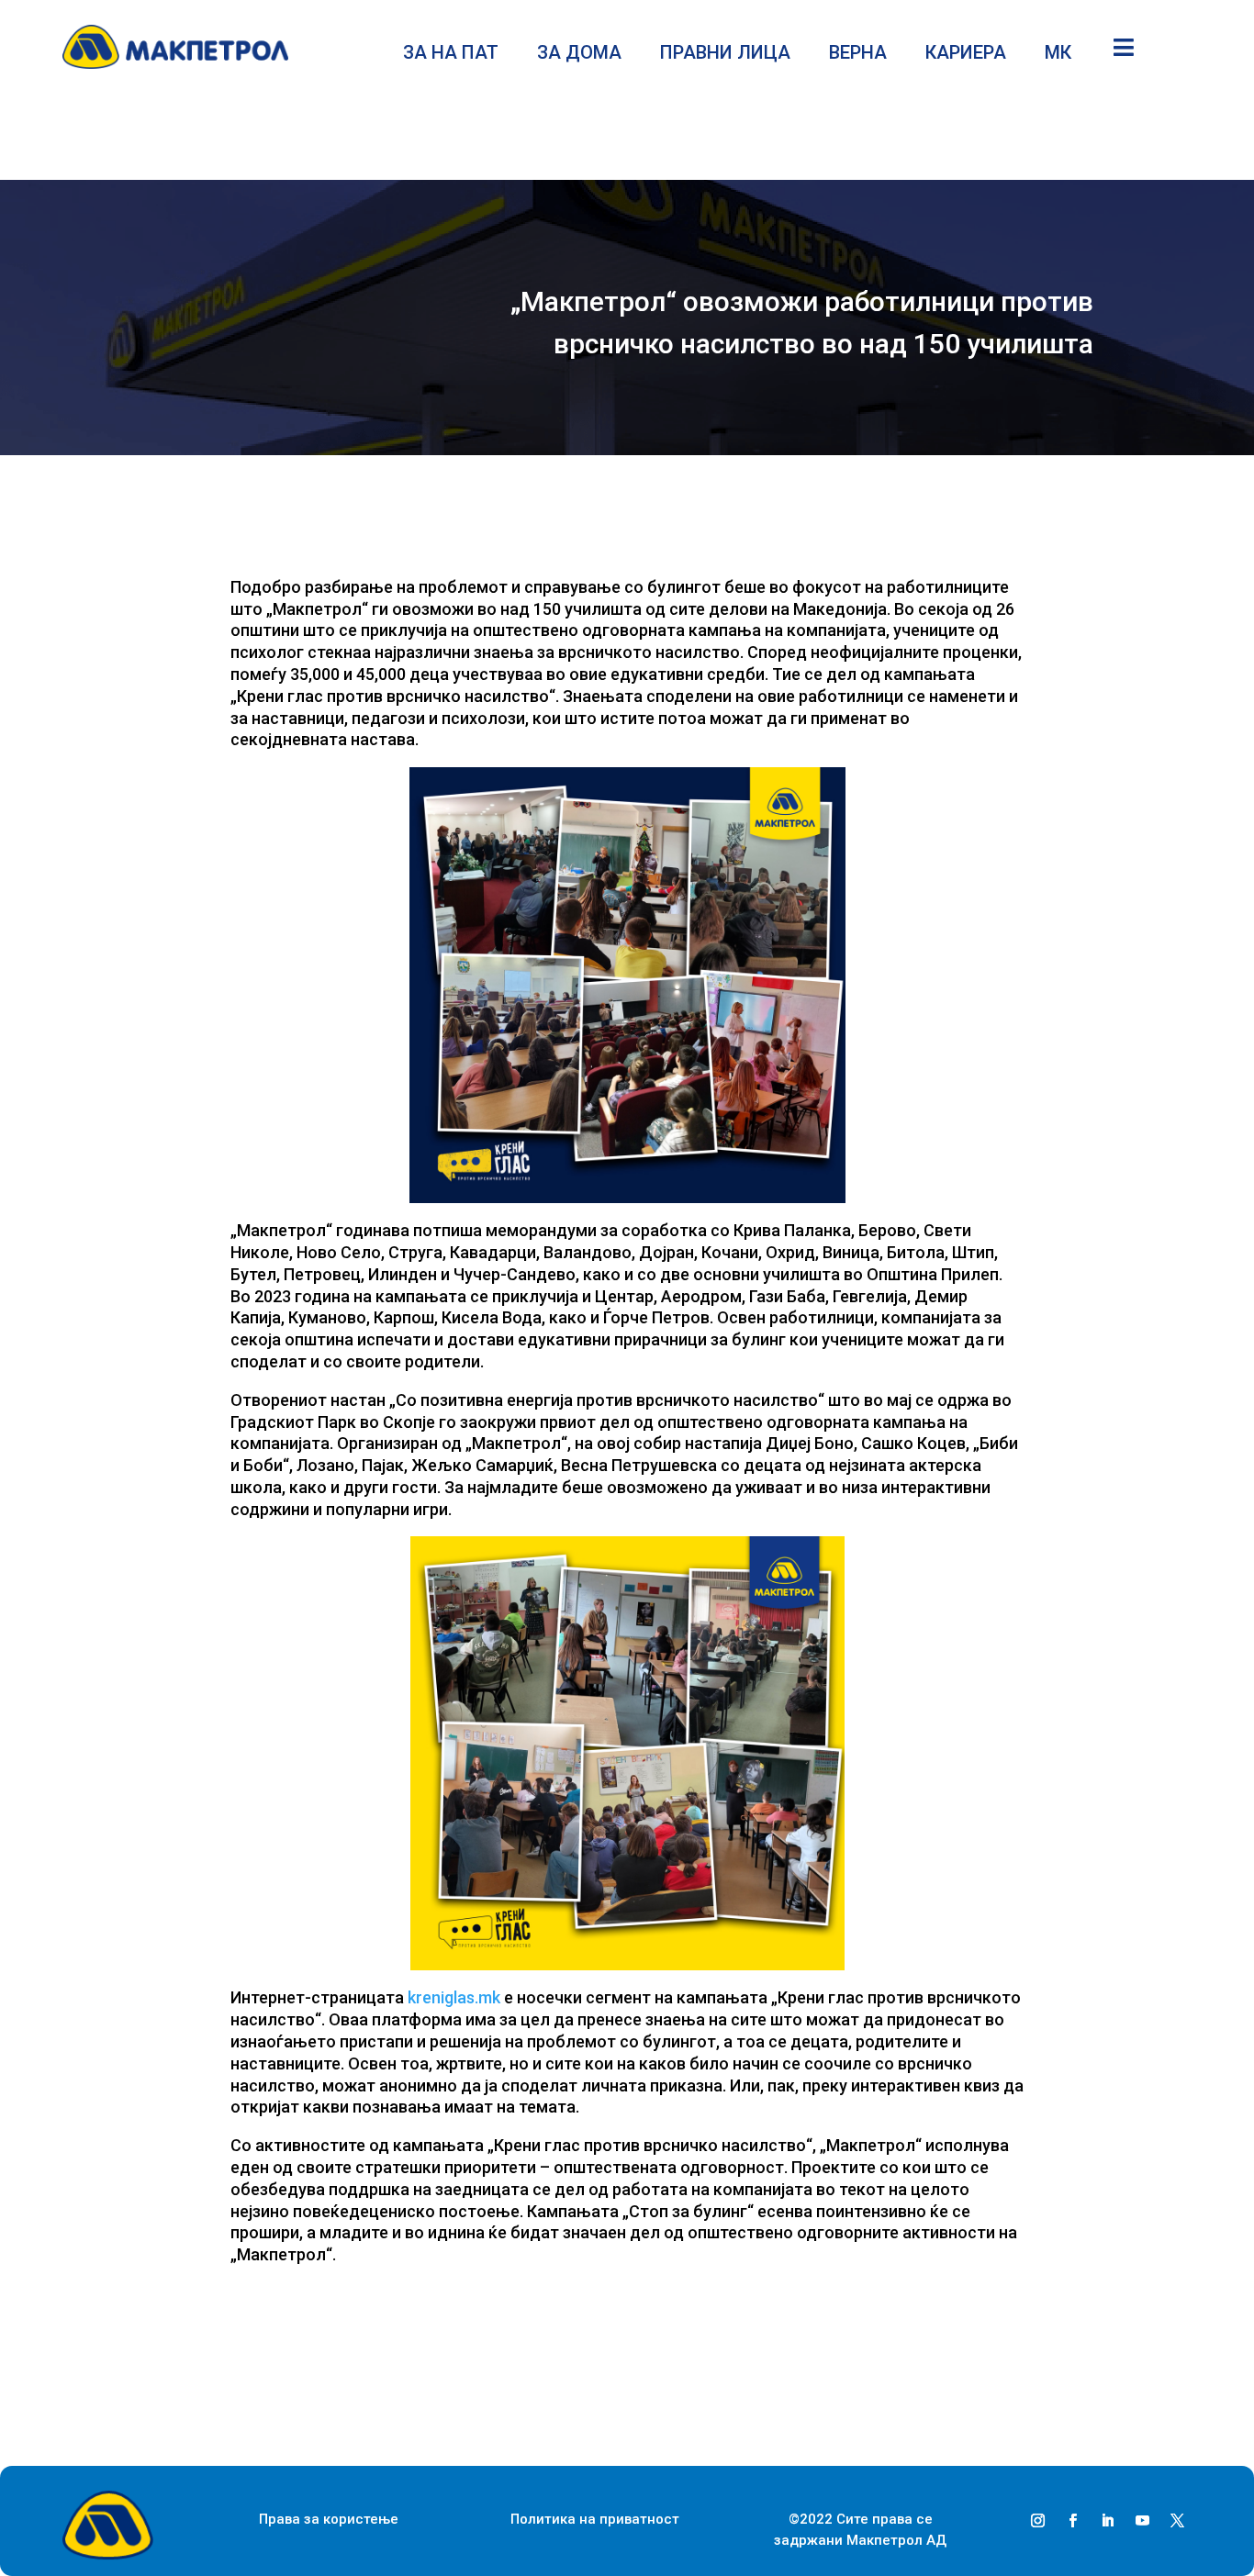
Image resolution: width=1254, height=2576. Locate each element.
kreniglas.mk (454, 1997)
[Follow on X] (1178, 2521)
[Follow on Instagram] (1038, 2521)
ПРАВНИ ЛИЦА (725, 55)
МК (1058, 55)
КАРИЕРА (966, 55)
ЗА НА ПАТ (451, 55)
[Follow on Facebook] (1073, 2521)
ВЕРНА (858, 55)
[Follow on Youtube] (1143, 2521)
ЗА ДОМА (579, 55)
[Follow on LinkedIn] (1108, 2521)
